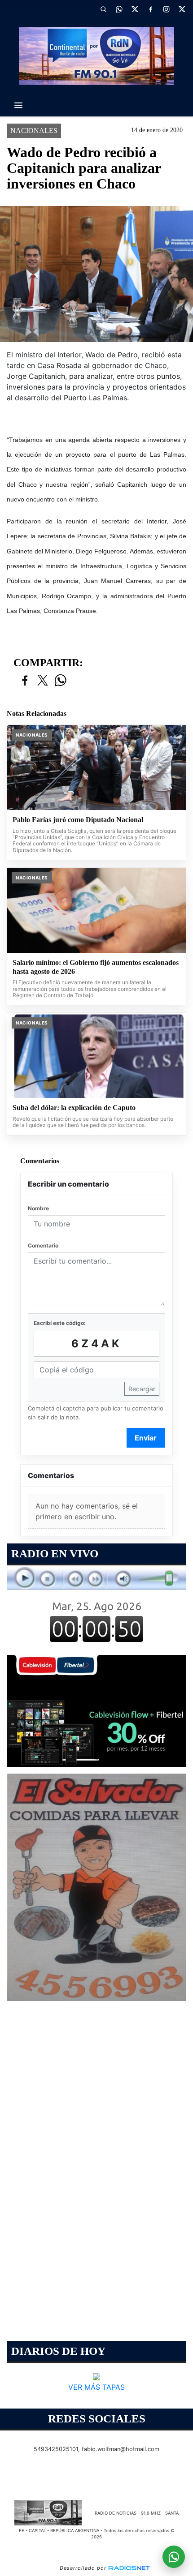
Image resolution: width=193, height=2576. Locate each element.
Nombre (38, 1208)
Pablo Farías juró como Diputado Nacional (78, 820)
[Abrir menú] (18, 105)
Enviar (146, 1438)
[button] (103, 9)
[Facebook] (150, 9)
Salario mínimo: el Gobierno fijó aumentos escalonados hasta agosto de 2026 (96, 967)
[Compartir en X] (43, 681)
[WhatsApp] (119, 9)
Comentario (43, 1245)
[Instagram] (166, 9)
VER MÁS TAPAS (96, 2387)
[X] (135, 9)
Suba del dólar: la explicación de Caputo (74, 1108)
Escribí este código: (60, 1323)
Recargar (142, 1389)
